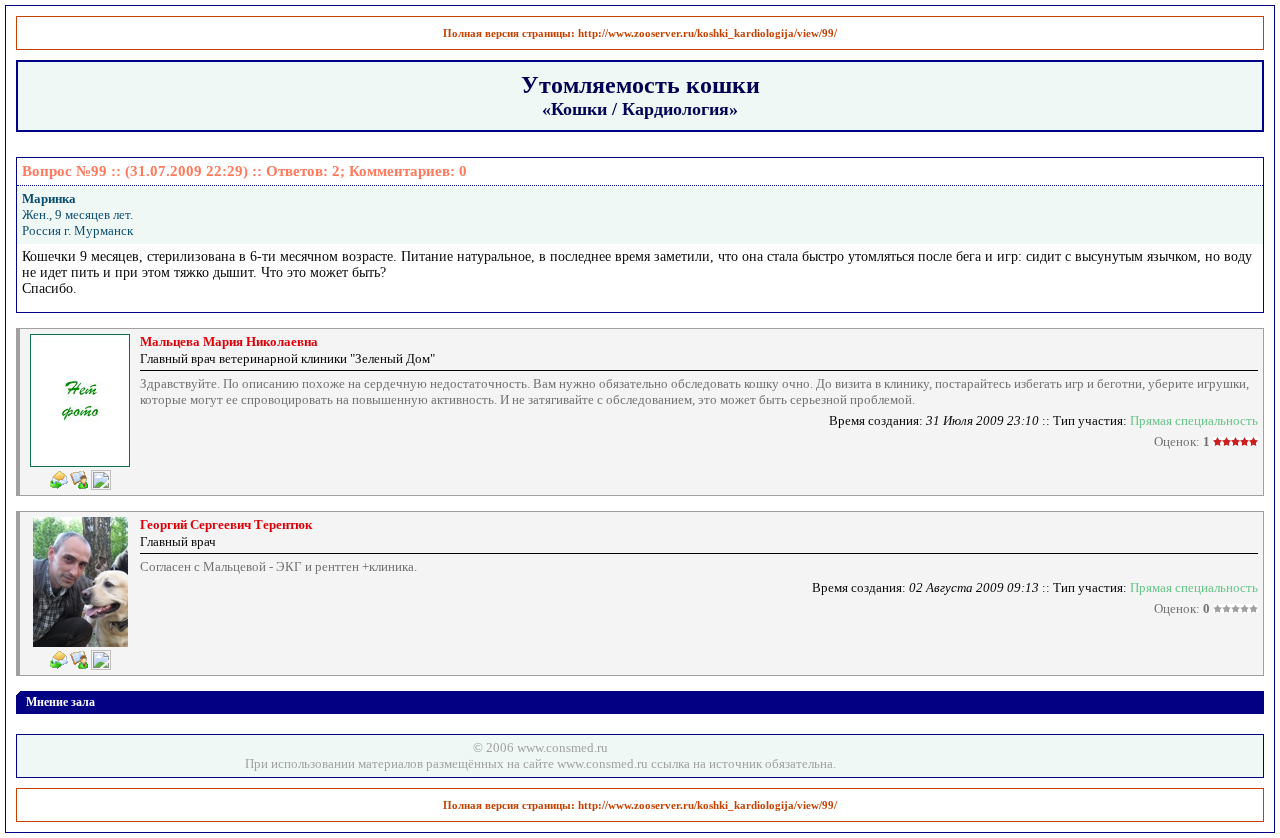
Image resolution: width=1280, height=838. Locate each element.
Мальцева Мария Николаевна (229, 341)
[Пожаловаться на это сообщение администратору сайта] (101, 480)
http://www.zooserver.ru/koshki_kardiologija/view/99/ (707, 33)
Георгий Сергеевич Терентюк (226, 524)
